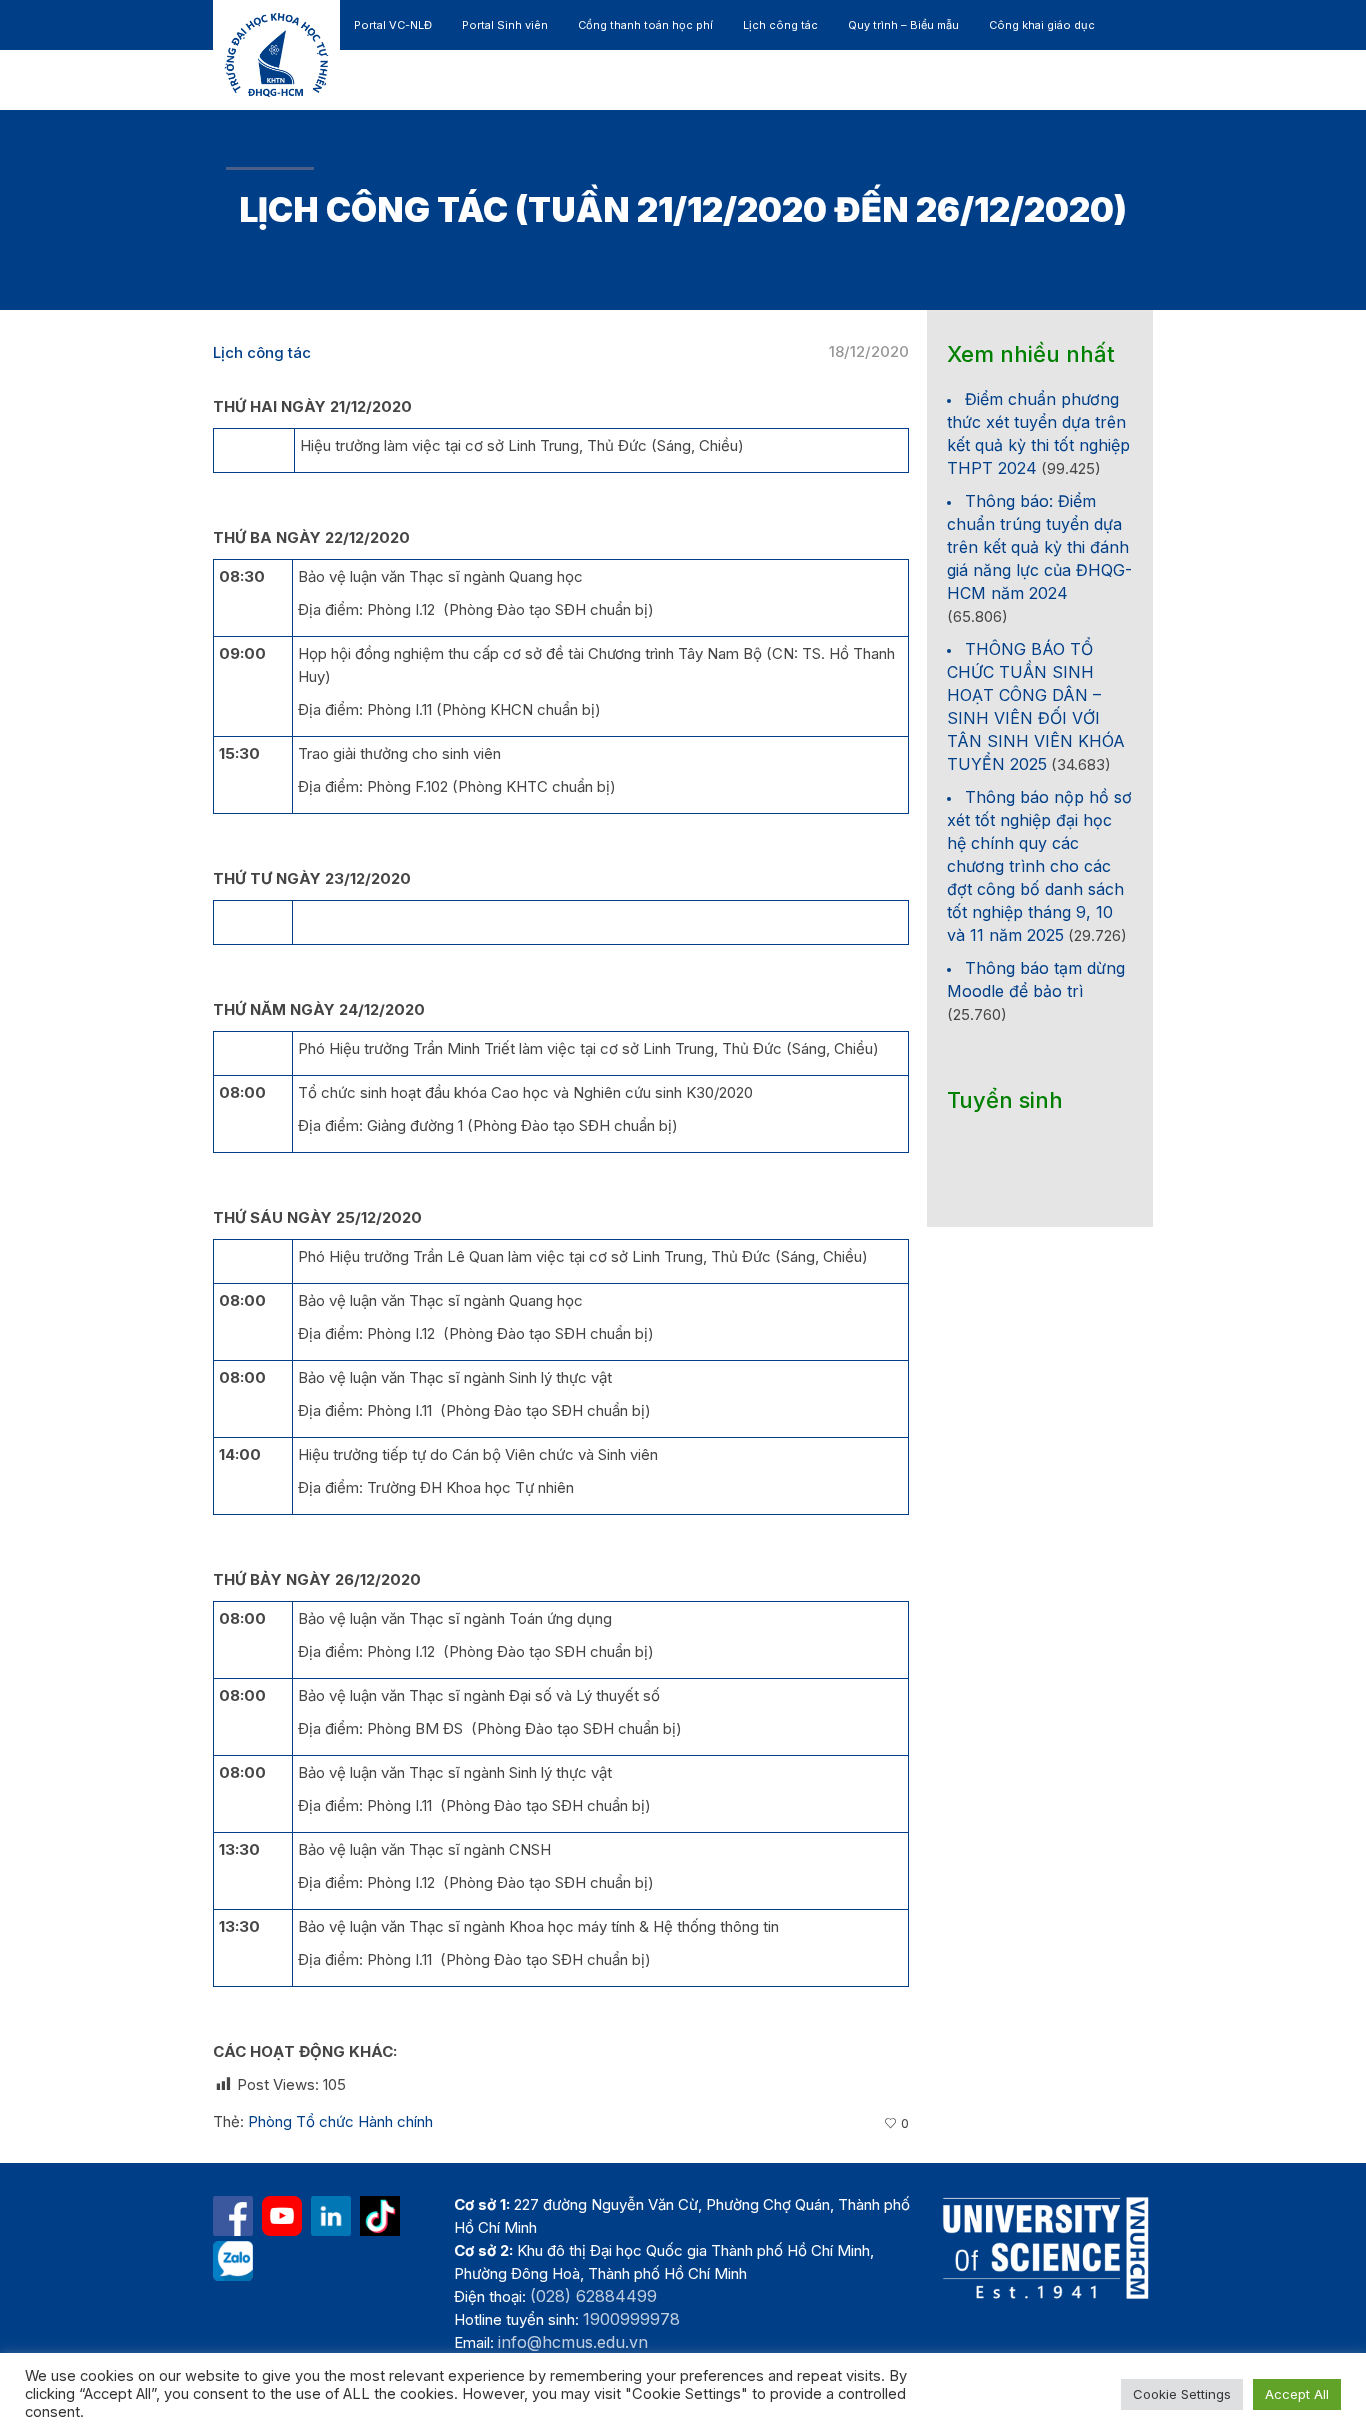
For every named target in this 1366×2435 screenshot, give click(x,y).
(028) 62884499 (593, 2296)
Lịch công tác (262, 352)
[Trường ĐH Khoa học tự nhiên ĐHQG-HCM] (233, 2216)
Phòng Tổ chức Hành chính (340, 2121)
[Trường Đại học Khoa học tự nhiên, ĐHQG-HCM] (282, 2216)
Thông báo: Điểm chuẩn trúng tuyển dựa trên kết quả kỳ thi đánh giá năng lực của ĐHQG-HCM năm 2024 (1039, 547)
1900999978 (631, 2319)
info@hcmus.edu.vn (573, 2342)
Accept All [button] (1297, 2394)
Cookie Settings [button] (1182, 2394)
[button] (1059, 140)
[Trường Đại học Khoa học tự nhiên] (331, 2216)
